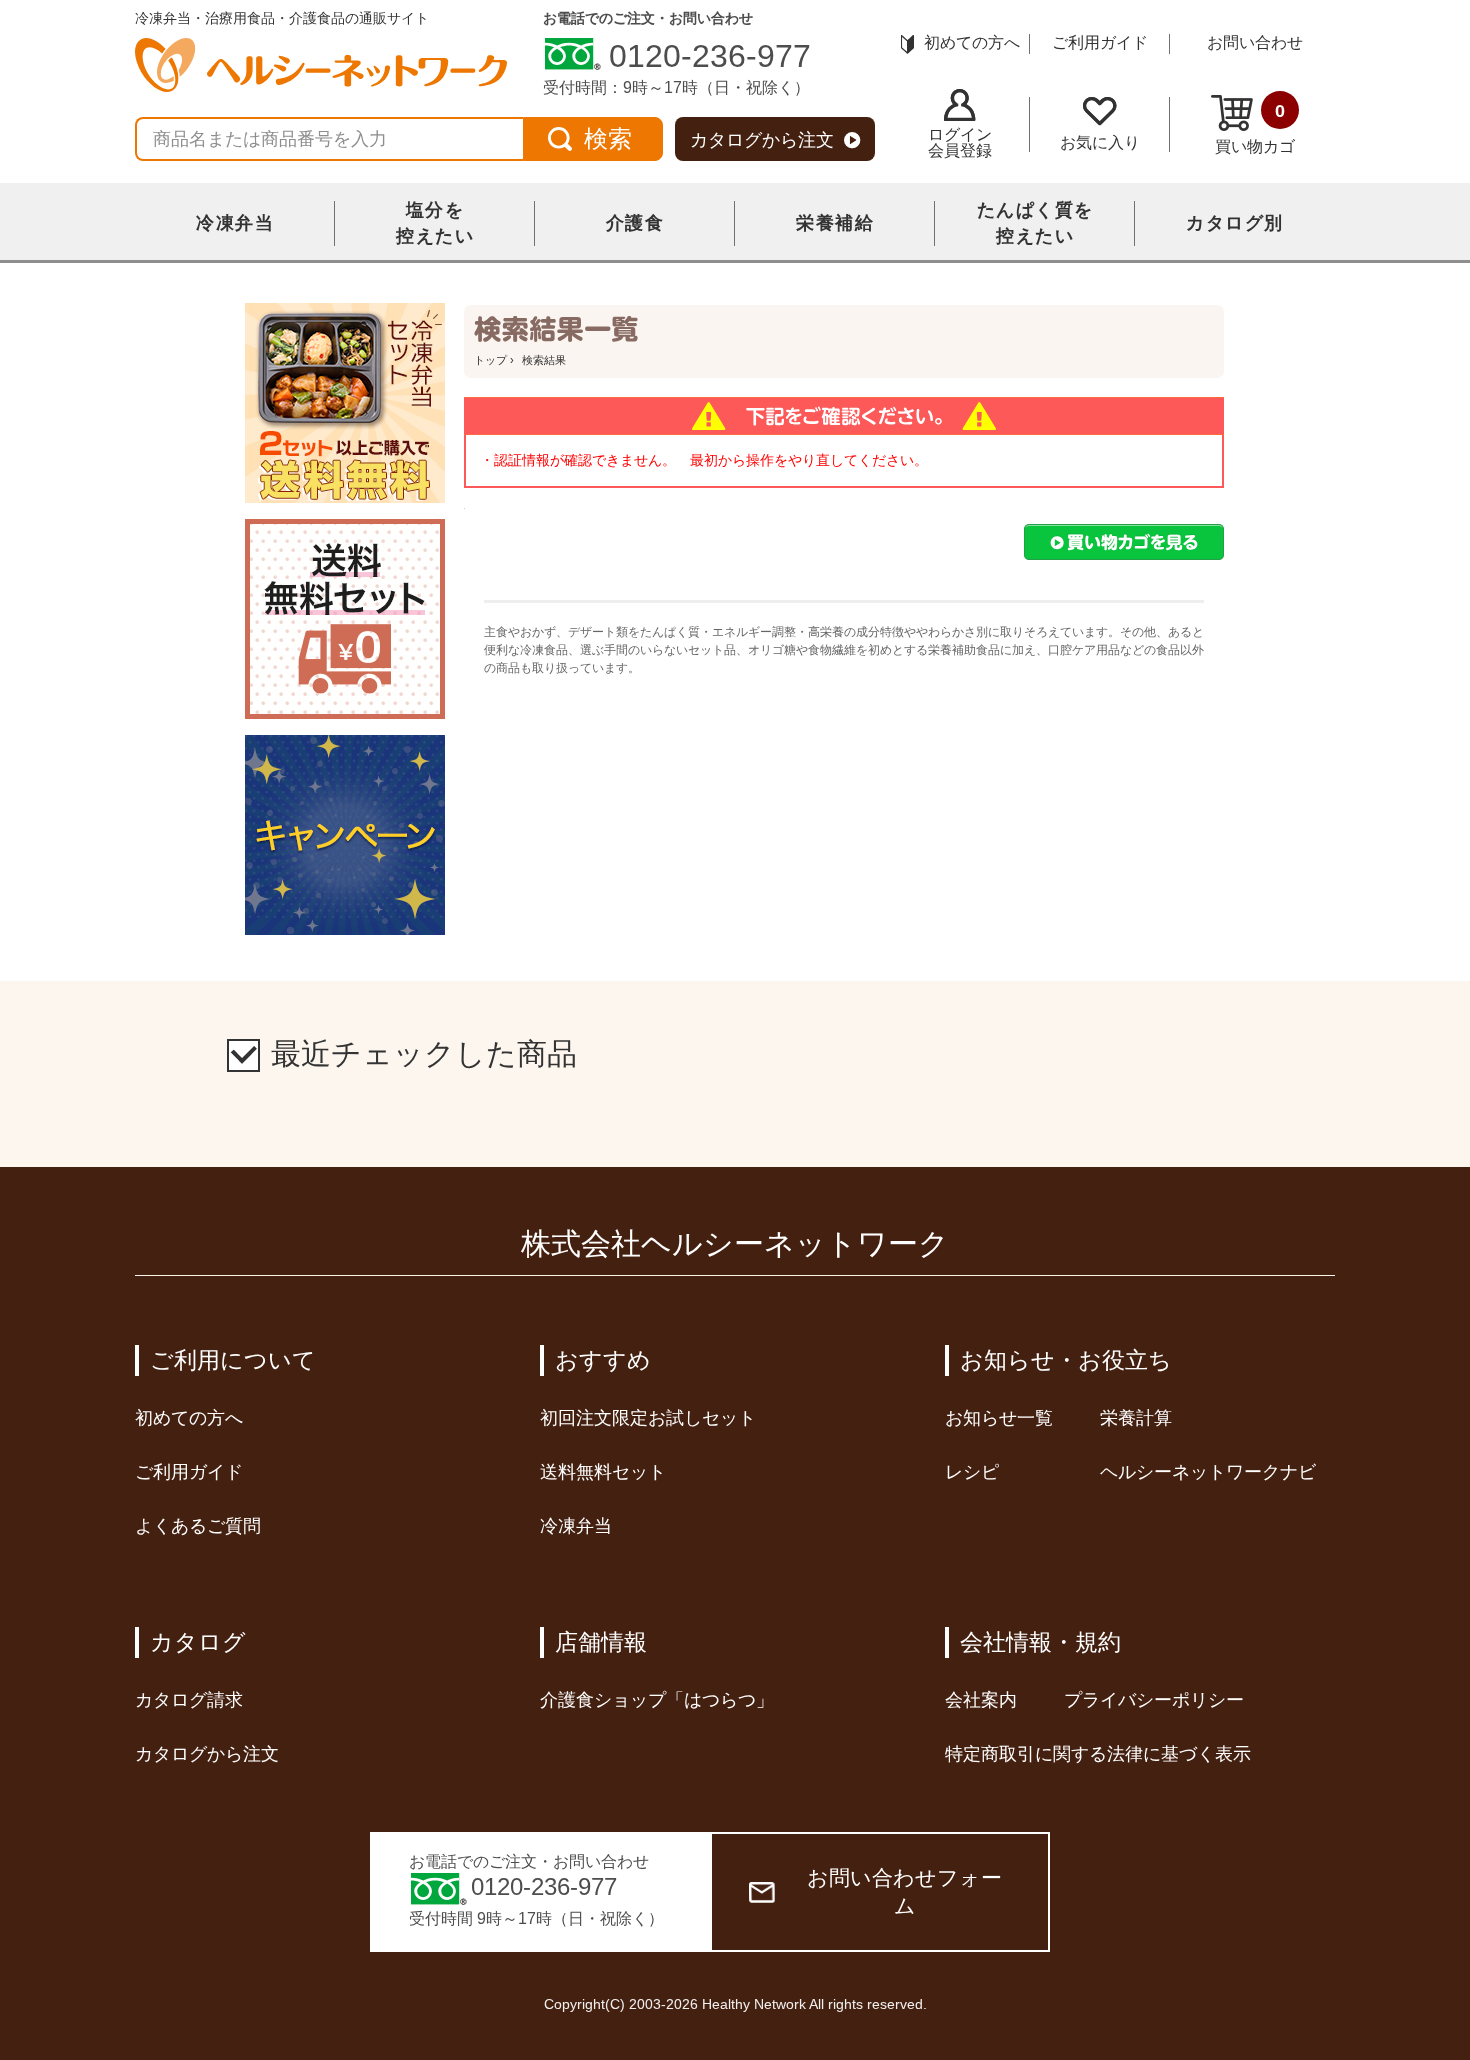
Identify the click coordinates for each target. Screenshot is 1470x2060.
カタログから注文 (762, 140)
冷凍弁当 (235, 223)
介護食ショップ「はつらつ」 (657, 1700)
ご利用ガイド (1100, 42)
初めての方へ (972, 42)
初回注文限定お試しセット (648, 1418)
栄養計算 (1136, 1418)
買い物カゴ (1255, 128)
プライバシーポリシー (1154, 1700)
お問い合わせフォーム (904, 1891)
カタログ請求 (189, 1700)
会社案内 (981, 1700)
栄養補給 (835, 223)
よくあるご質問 (198, 1526)
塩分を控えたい (435, 223)
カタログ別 (1235, 223)
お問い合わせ (1255, 42)
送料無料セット (603, 1472)
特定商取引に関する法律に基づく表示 (1098, 1754)
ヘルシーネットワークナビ (1208, 1472)
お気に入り (1100, 142)
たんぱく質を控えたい (1035, 223)
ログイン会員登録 (960, 142)
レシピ (972, 1472)
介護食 (635, 223)
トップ (490, 360)
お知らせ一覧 (999, 1418)
